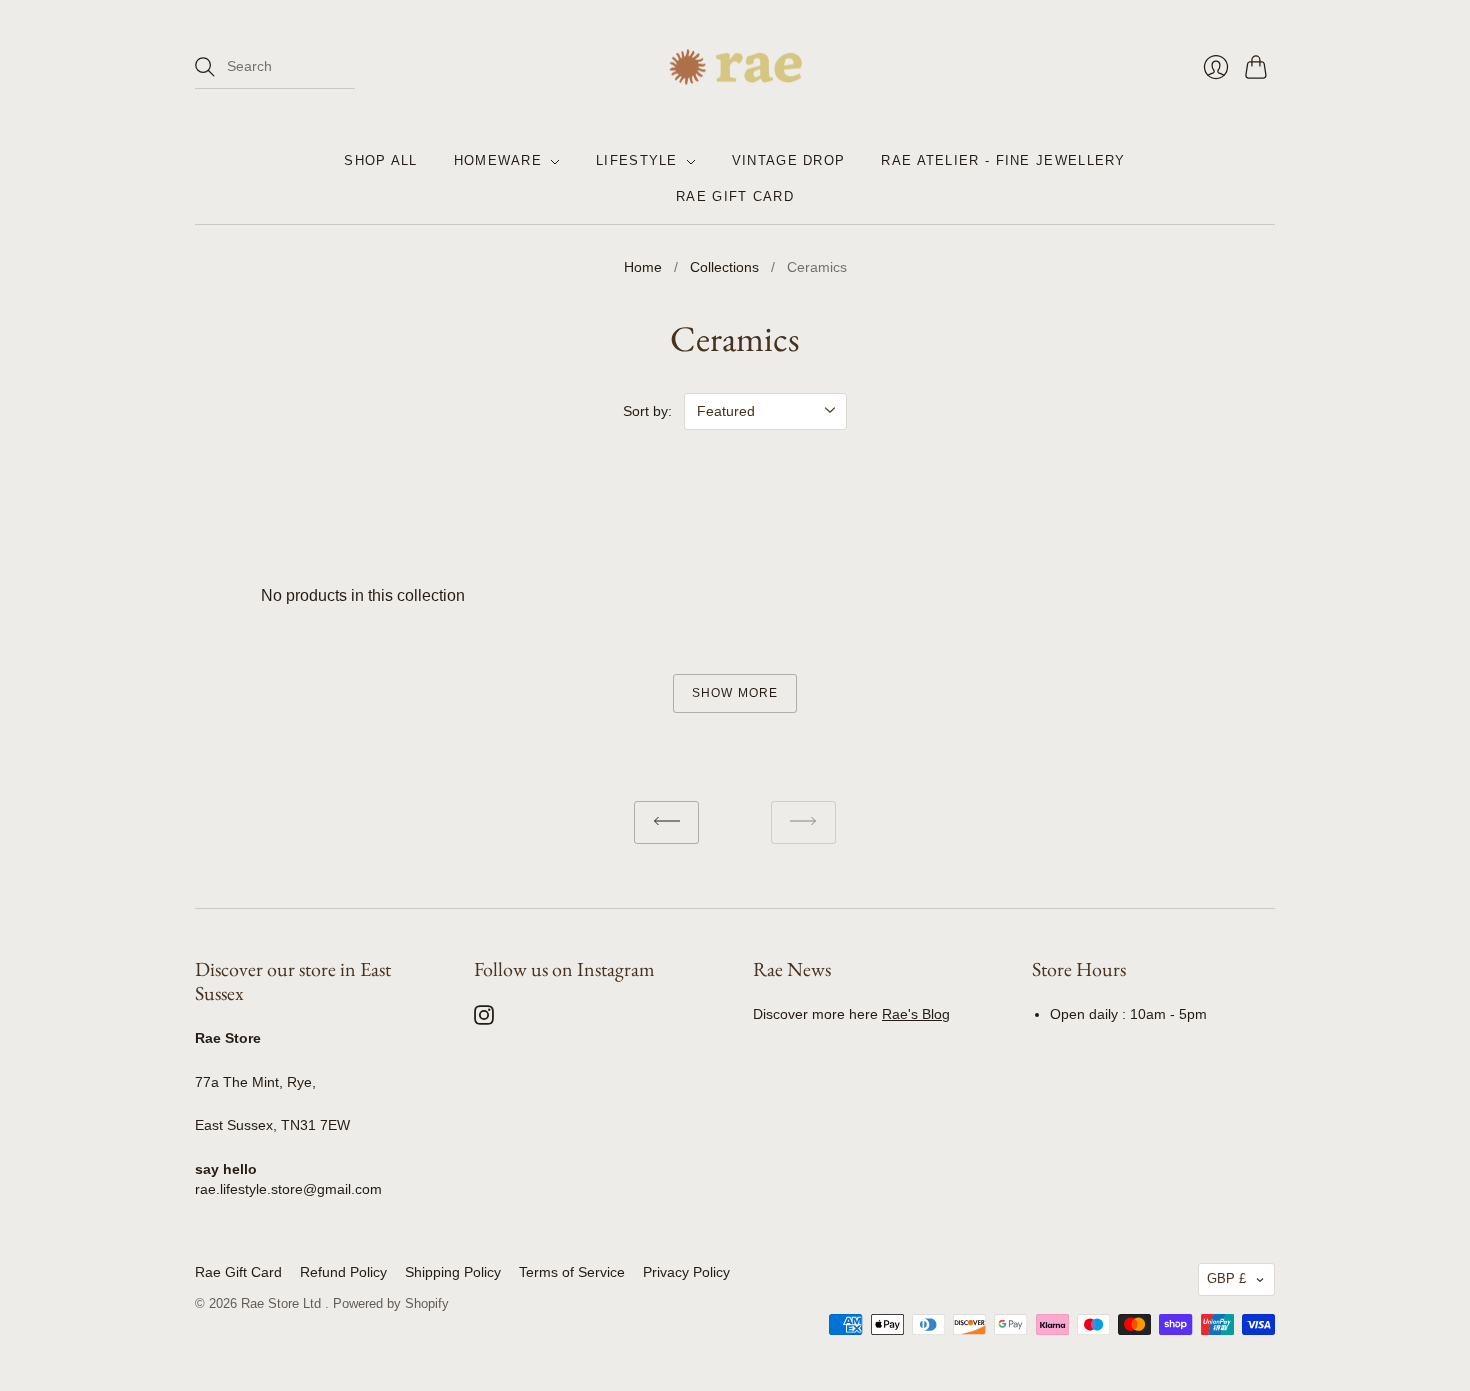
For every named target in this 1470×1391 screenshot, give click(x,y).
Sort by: (647, 411)
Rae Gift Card (735, 197)
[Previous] (666, 822)
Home (643, 267)
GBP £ (1226, 1278)
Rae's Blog (916, 1014)
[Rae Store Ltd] (735, 67)
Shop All (380, 161)
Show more (735, 693)
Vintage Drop (789, 161)
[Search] (205, 67)
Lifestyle (637, 161)
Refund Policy (343, 1272)
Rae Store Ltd (283, 1303)
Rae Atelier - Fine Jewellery (1003, 161)
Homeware (498, 161)
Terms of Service (572, 1272)
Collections (724, 267)
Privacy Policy (686, 1272)
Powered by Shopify (391, 1303)
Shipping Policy (453, 1272)
